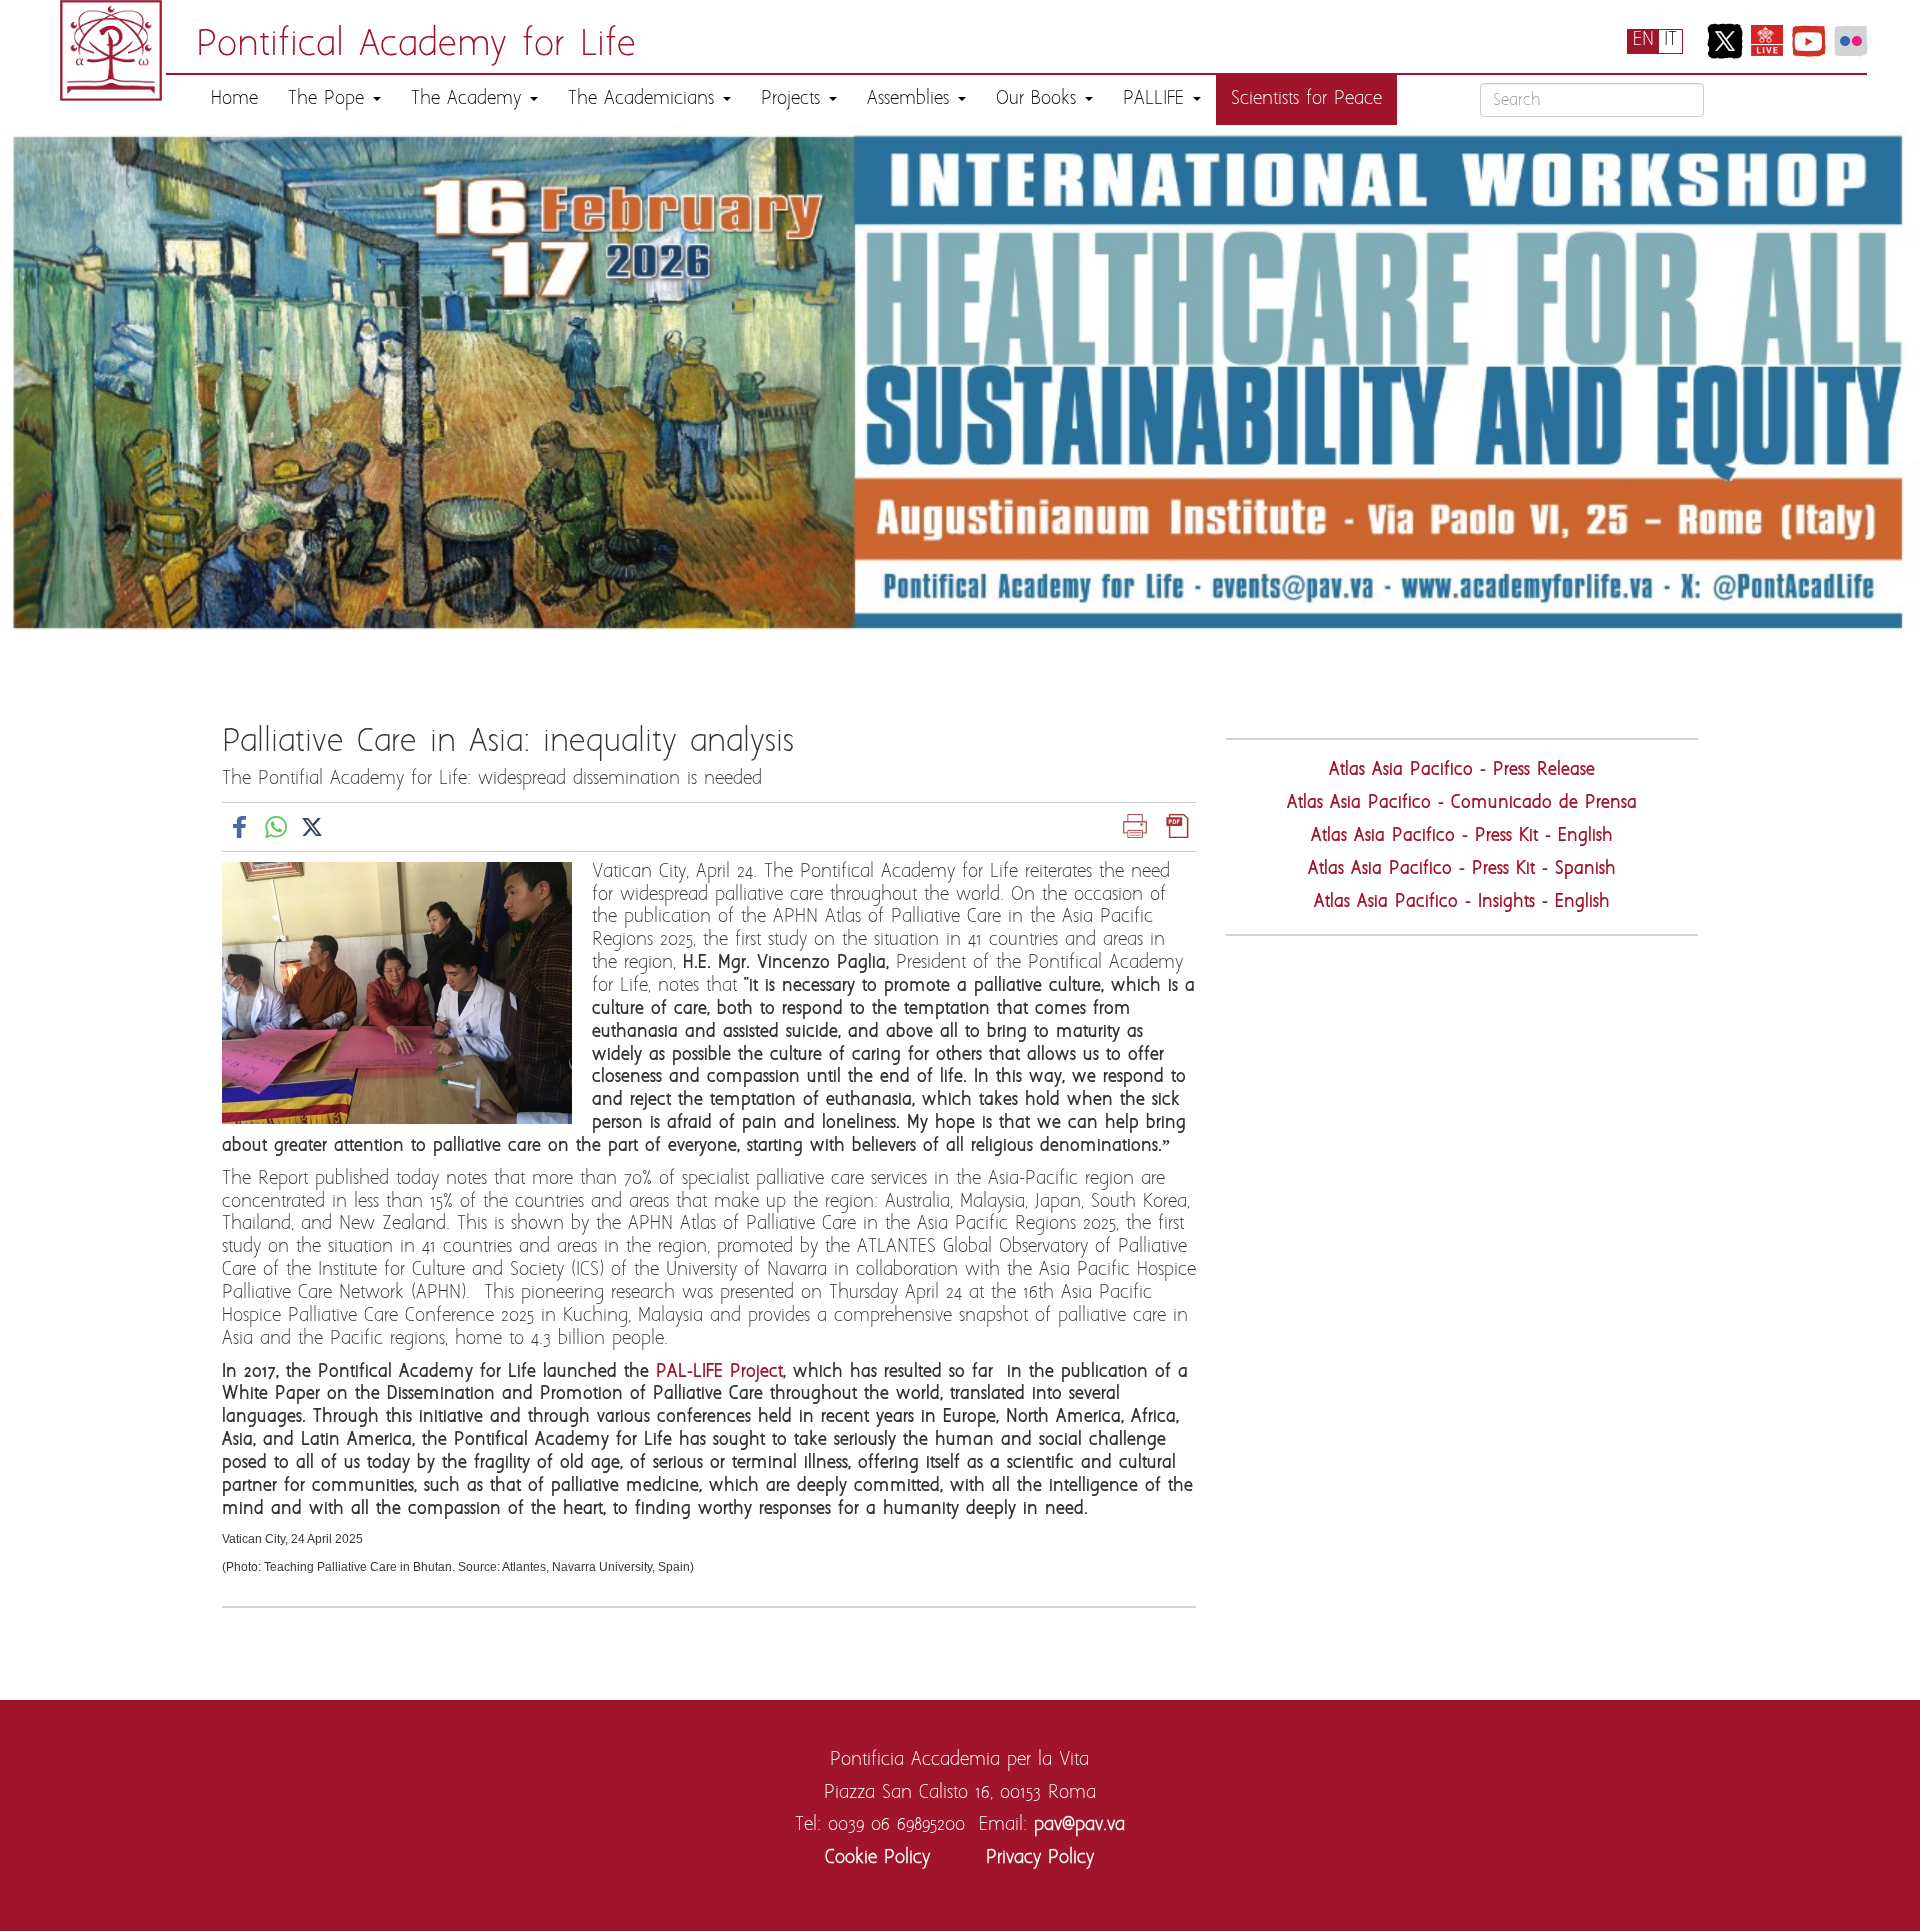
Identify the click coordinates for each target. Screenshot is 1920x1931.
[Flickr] (1851, 41)
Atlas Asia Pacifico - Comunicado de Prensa (1462, 803)
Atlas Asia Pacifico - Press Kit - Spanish (1462, 869)
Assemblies (911, 99)
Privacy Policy (1040, 1858)
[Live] (1767, 41)
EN (1643, 40)
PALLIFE (1157, 99)
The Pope (329, 99)
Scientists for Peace (1306, 99)
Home (234, 99)
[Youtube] (1809, 41)
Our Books (1039, 99)
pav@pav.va (1079, 1825)
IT (1670, 40)
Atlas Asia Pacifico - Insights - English (1462, 902)
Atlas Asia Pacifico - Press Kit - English (1462, 836)
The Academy (469, 99)
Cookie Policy (877, 1858)
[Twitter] (1725, 41)
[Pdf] (1178, 826)
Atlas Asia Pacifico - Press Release (1462, 770)
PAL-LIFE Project (719, 1372)
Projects (794, 99)
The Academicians (644, 99)
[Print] (1135, 826)
